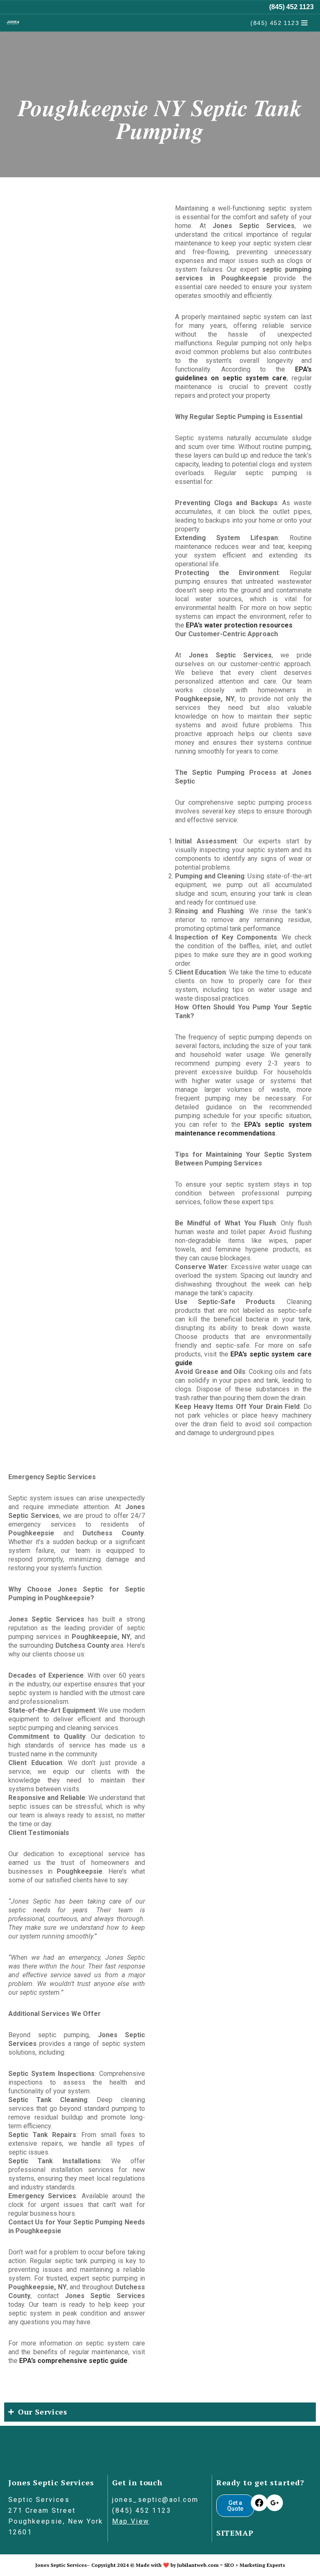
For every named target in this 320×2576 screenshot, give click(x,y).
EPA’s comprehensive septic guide (73, 2361)
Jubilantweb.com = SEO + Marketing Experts (231, 2565)
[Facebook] (259, 2503)
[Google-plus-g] (275, 2503)
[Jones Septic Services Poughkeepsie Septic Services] (13, 23)
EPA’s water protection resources (239, 625)
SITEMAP (235, 2533)
